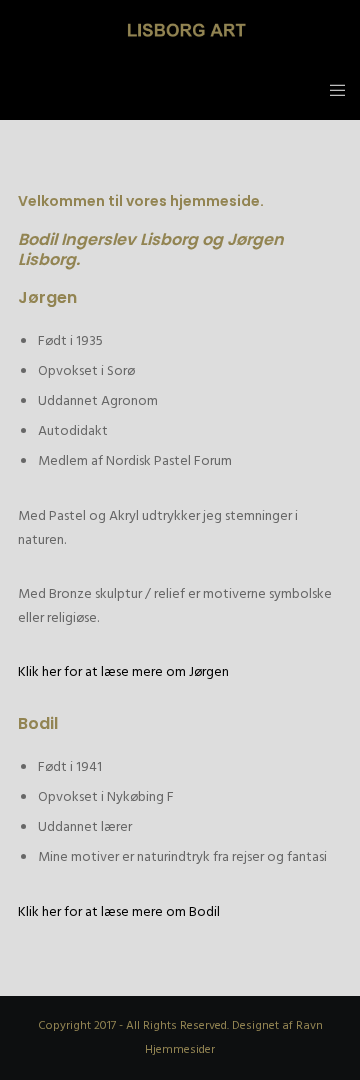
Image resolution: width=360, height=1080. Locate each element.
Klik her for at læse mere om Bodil (119, 911)
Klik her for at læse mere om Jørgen (123, 671)
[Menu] (331, 90)
